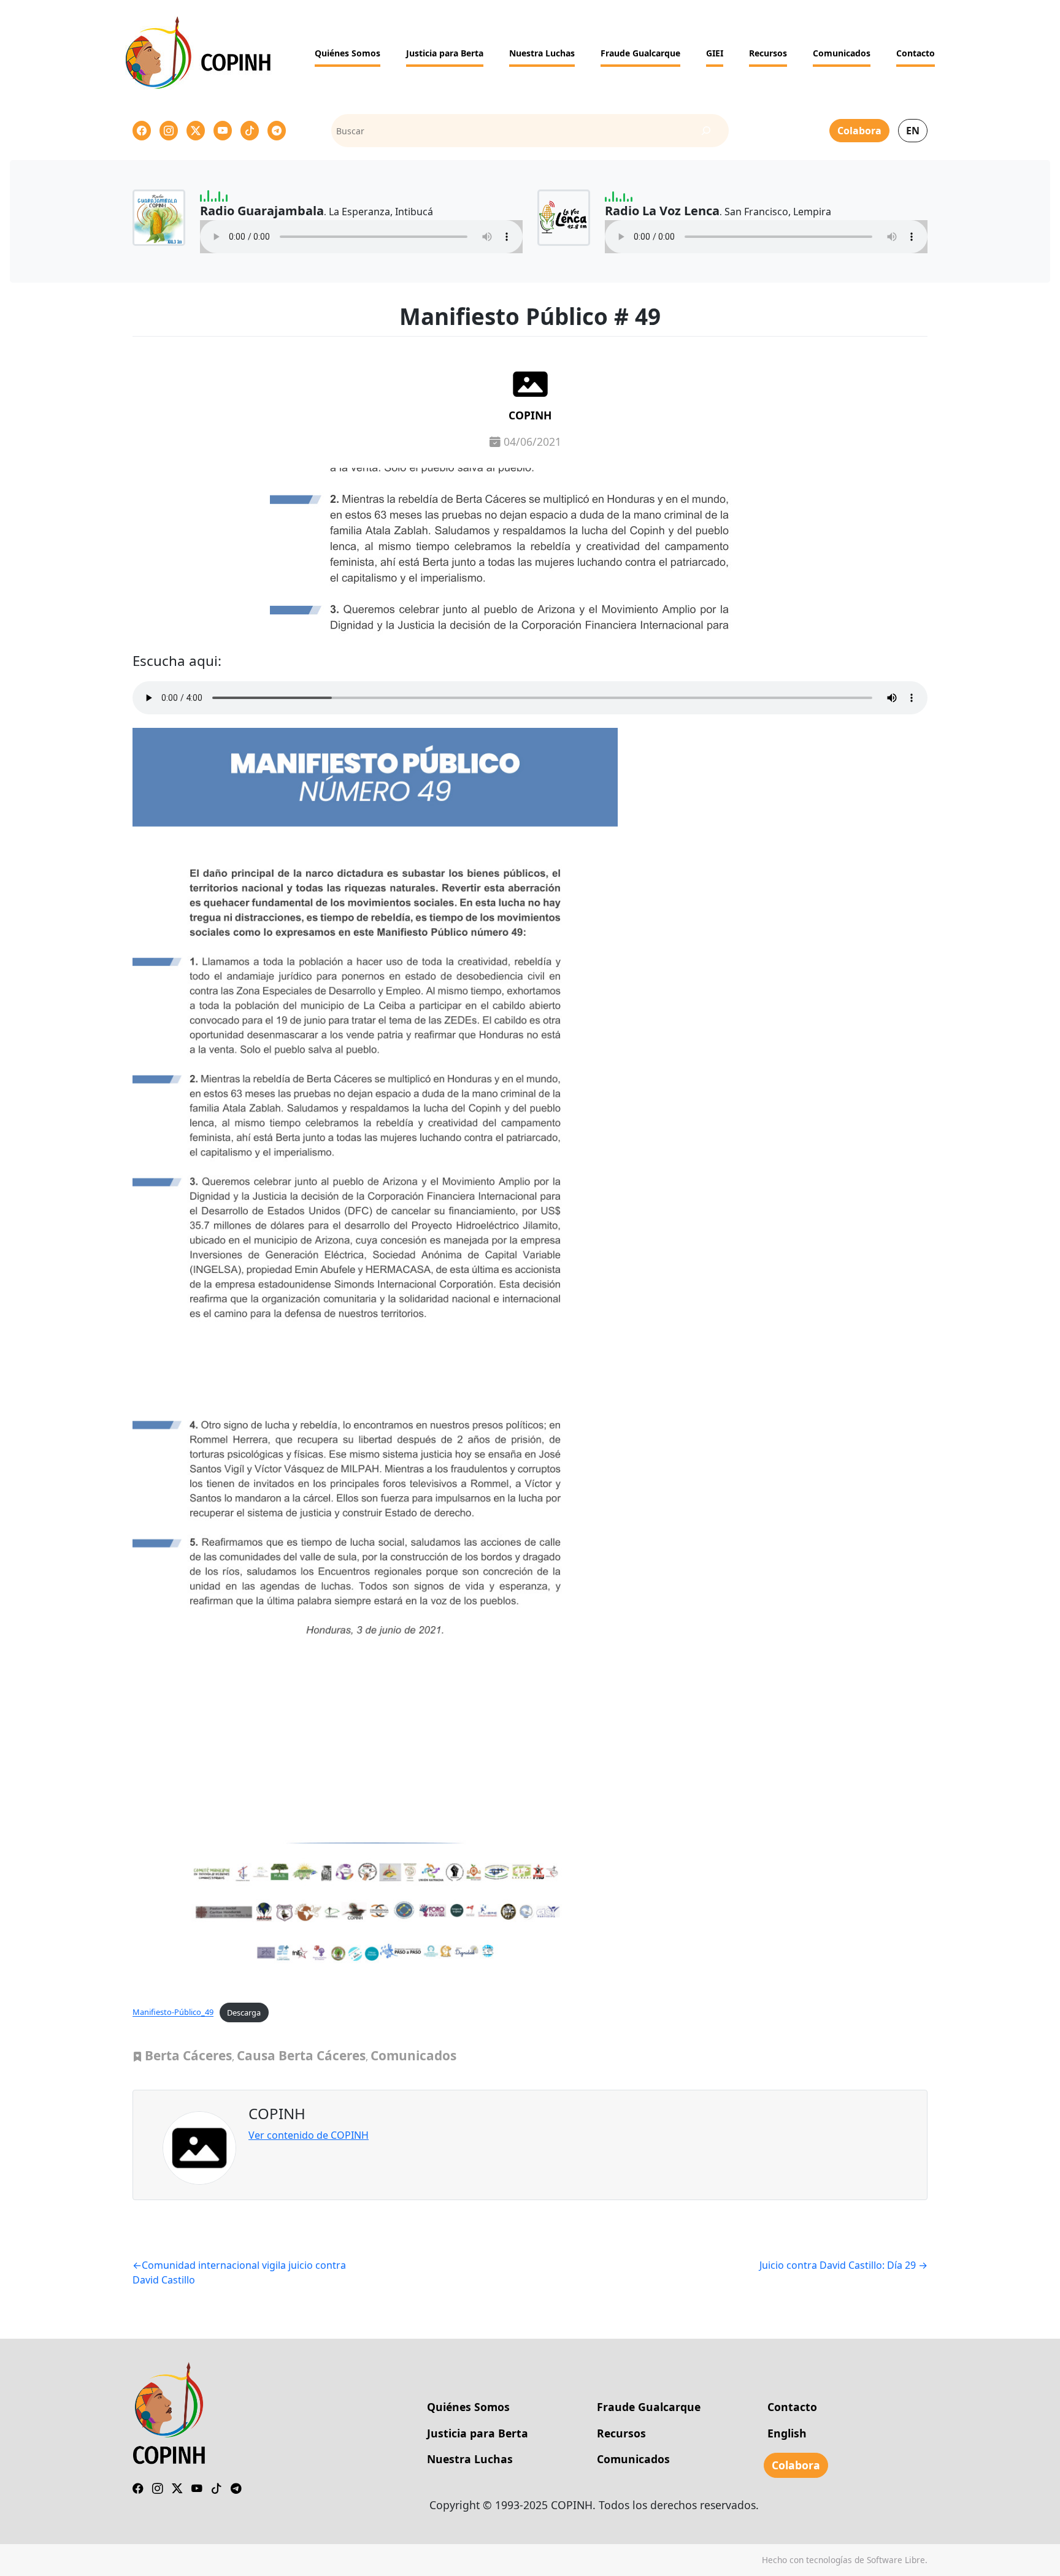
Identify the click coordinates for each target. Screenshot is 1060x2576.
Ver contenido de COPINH (309, 2135)
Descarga (244, 2012)
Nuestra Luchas (542, 53)
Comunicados (842, 53)
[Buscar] (706, 131)
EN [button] (913, 131)
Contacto (916, 53)
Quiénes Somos (348, 53)
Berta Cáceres (188, 2055)
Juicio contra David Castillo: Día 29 (838, 2265)
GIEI (715, 53)
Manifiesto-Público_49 (173, 2012)
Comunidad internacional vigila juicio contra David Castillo (239, 2272)
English (787, 2433)
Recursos (768, 53)
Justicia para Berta (445, 53)
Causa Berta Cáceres (301, 2055)
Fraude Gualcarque (640, 53)
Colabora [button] (859, 131)
